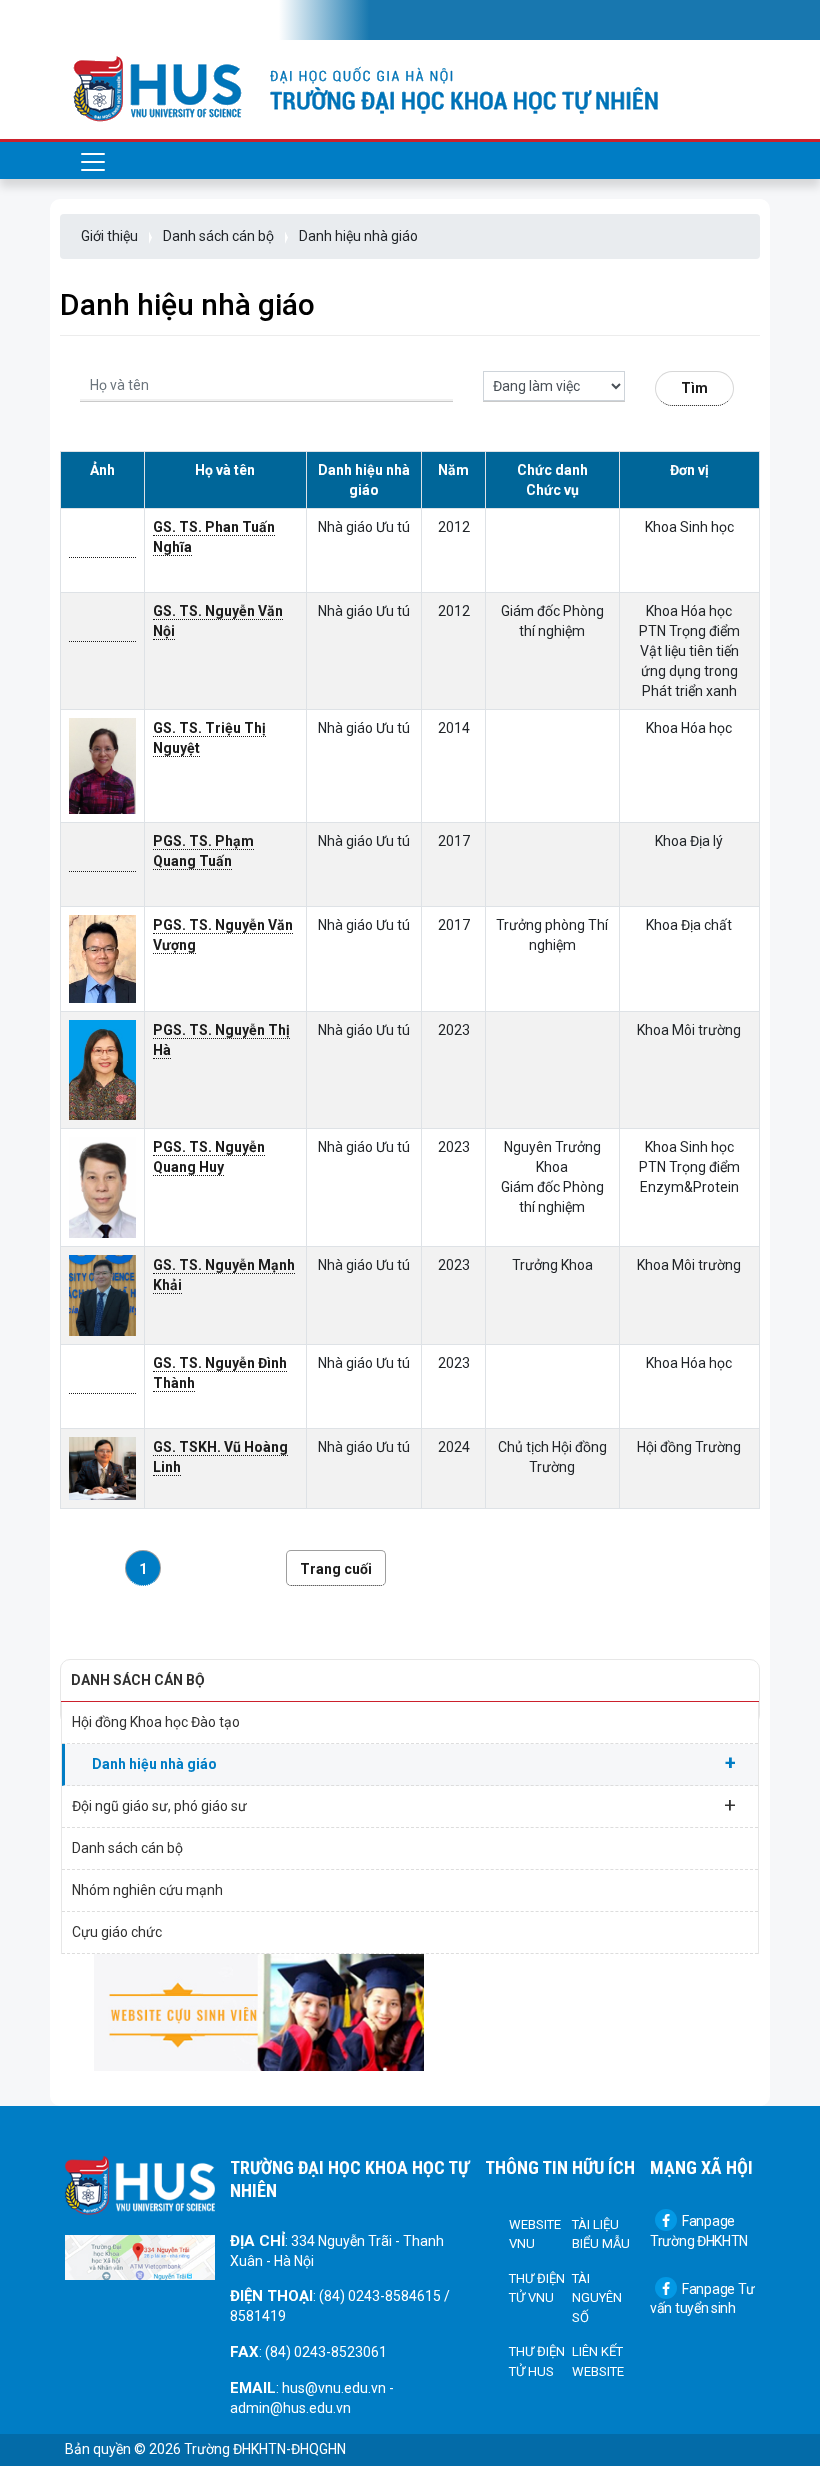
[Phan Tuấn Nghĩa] (102, 549)
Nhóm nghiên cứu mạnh (147, 1890)
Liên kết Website (598, 2361)
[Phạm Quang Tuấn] (102, 863)
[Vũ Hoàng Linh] (102, 1467)
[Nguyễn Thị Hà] (102, 1069)
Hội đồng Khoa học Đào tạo (156, 1722)
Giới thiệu (109, 236)
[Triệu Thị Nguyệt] (102, 765)
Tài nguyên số (597, 2298)
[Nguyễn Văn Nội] (102, 633)
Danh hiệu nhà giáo (358, 236)
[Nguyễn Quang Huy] (102, 1186)
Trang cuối (336, 1569)
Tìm (694, 388)
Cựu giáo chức (117, 1932)
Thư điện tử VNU (537, 2288)
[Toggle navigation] (93, 20)
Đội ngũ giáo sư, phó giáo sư (404, 1805)
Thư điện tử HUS (537, 2361)
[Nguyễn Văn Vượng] (102, 957)
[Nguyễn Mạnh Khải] (102, 1294)
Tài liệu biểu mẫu (601, 2234)
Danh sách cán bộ (218, 236)
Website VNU (535, 2234)
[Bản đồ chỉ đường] (140, 2256)
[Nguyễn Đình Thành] (102, 1385)
